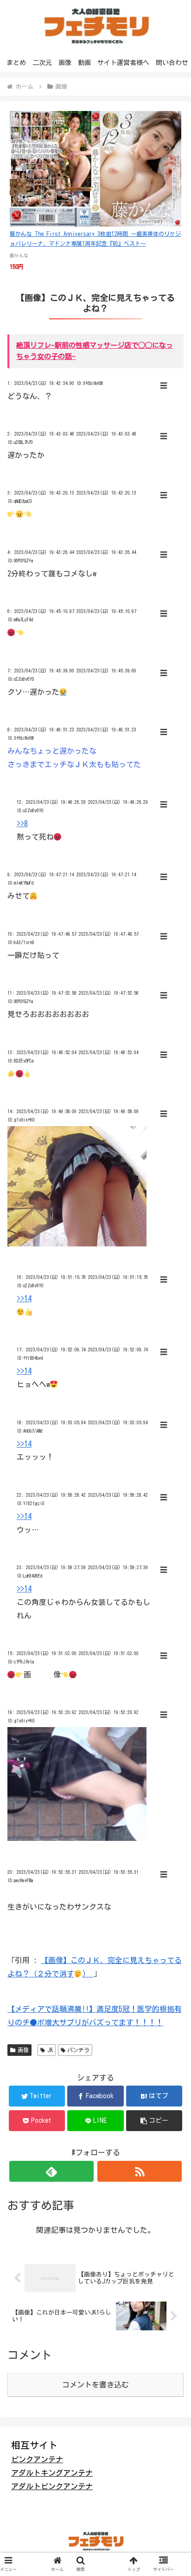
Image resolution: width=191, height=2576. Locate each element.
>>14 (24, 1298)
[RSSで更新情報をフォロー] (140, 2171)
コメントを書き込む (95, 2385)
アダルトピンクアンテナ (52, 2486)
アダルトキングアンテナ (52, 2473)
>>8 (22, 823)
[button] (154, 2121)
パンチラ (78, 2050)
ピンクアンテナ (37, 2459)
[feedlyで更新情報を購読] (51, 2171)
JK (50, 2050)
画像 (23, 2050)
